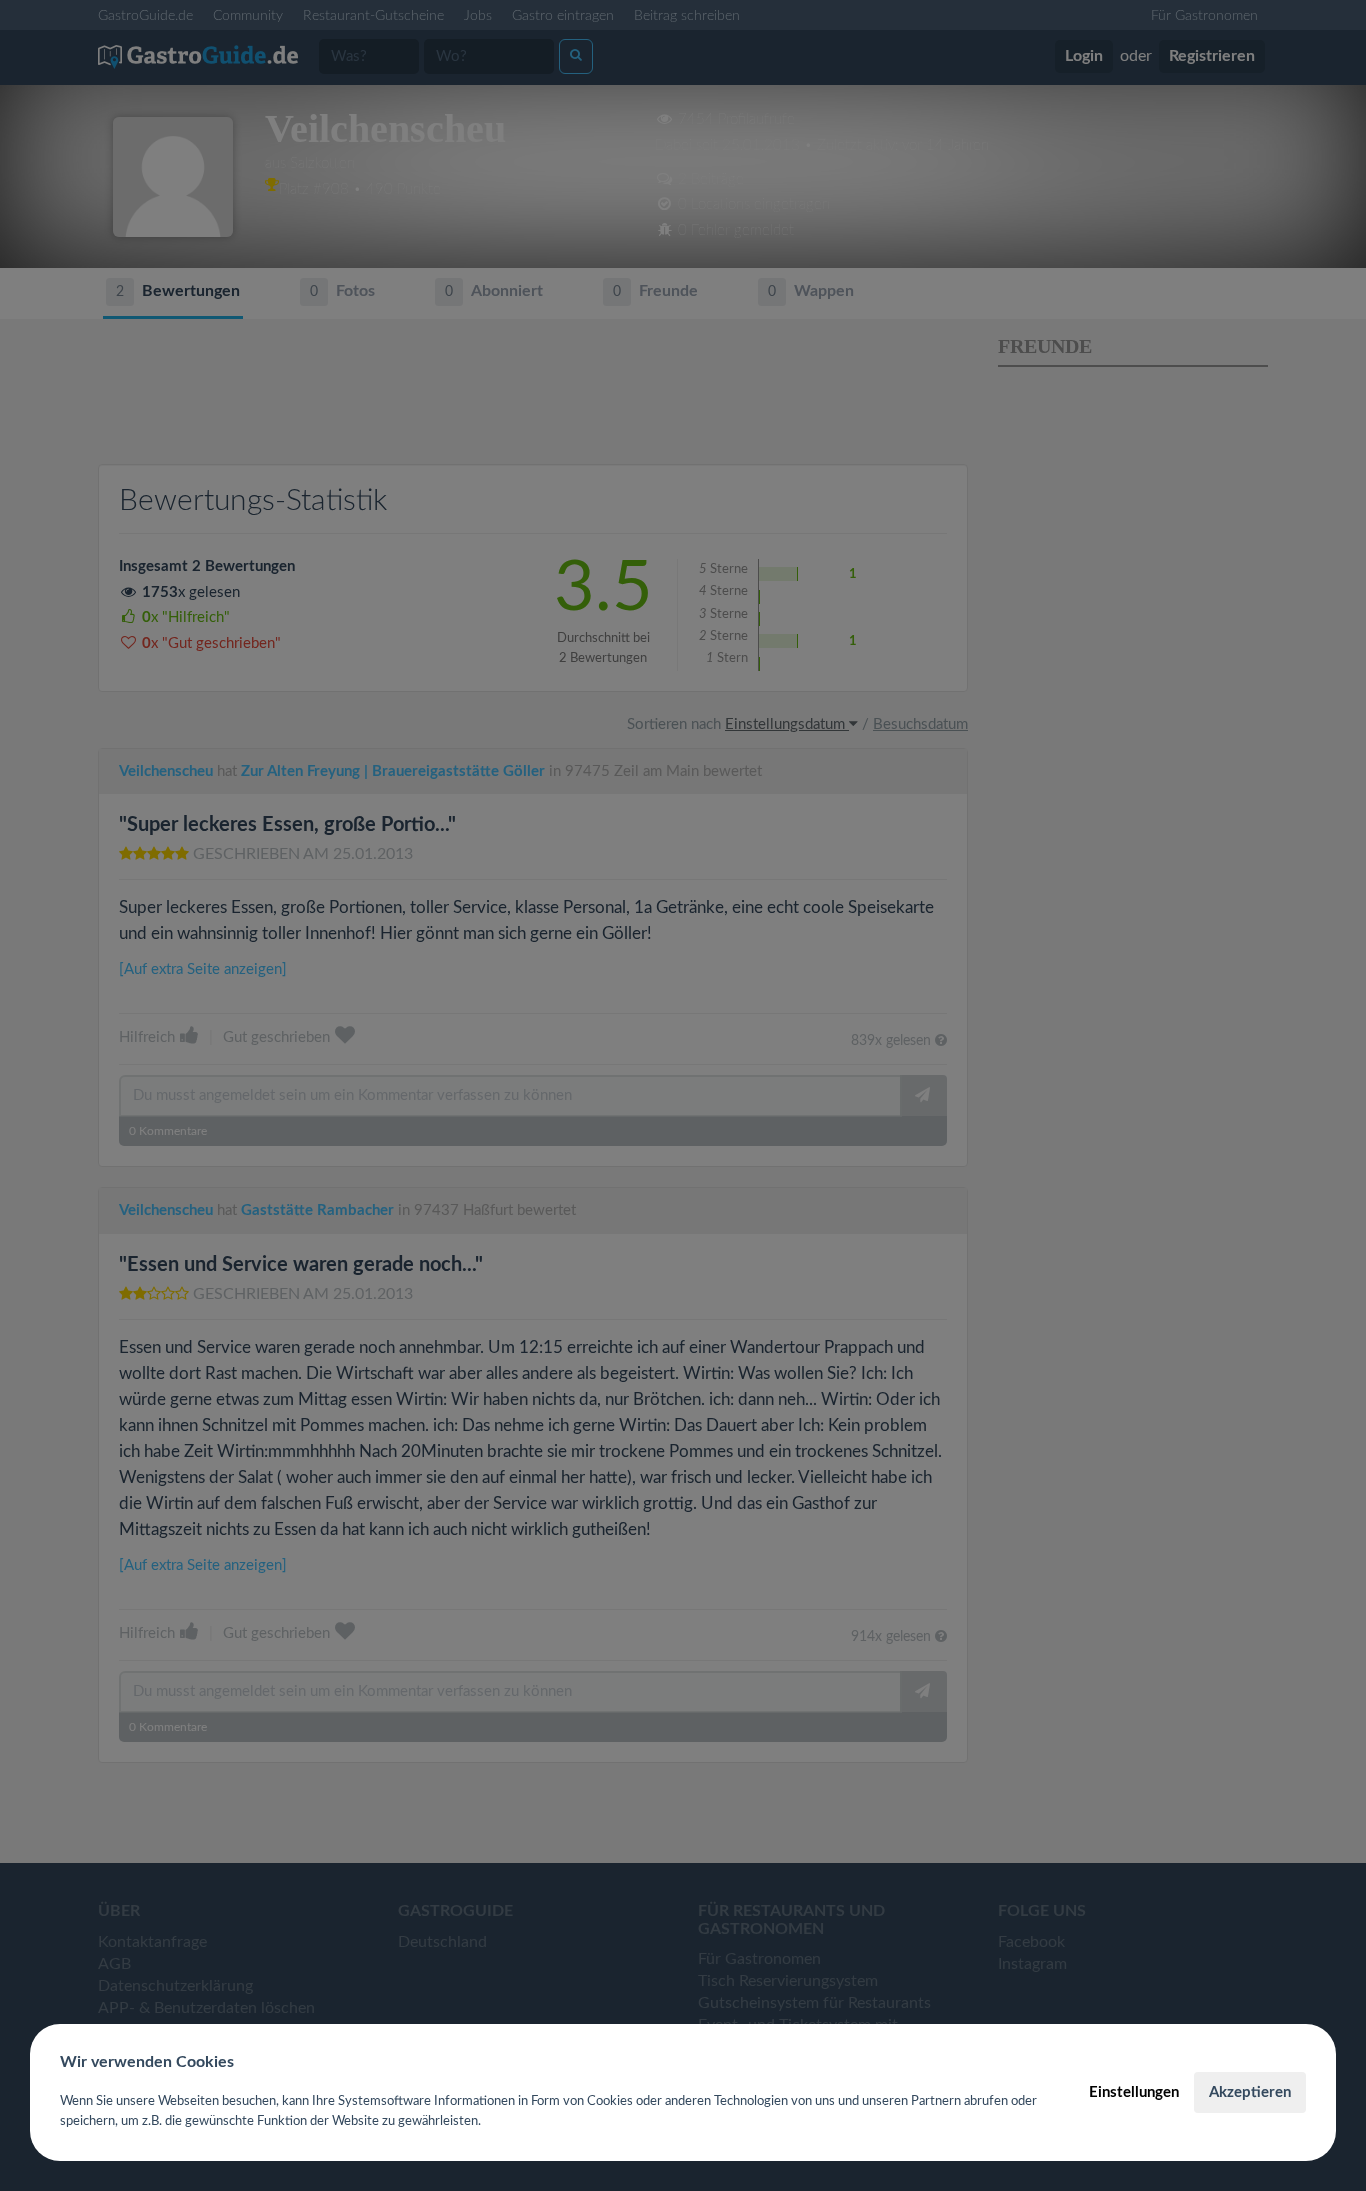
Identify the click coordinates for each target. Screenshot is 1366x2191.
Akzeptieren (1250, 2092)
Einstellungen (1134, 2092)
